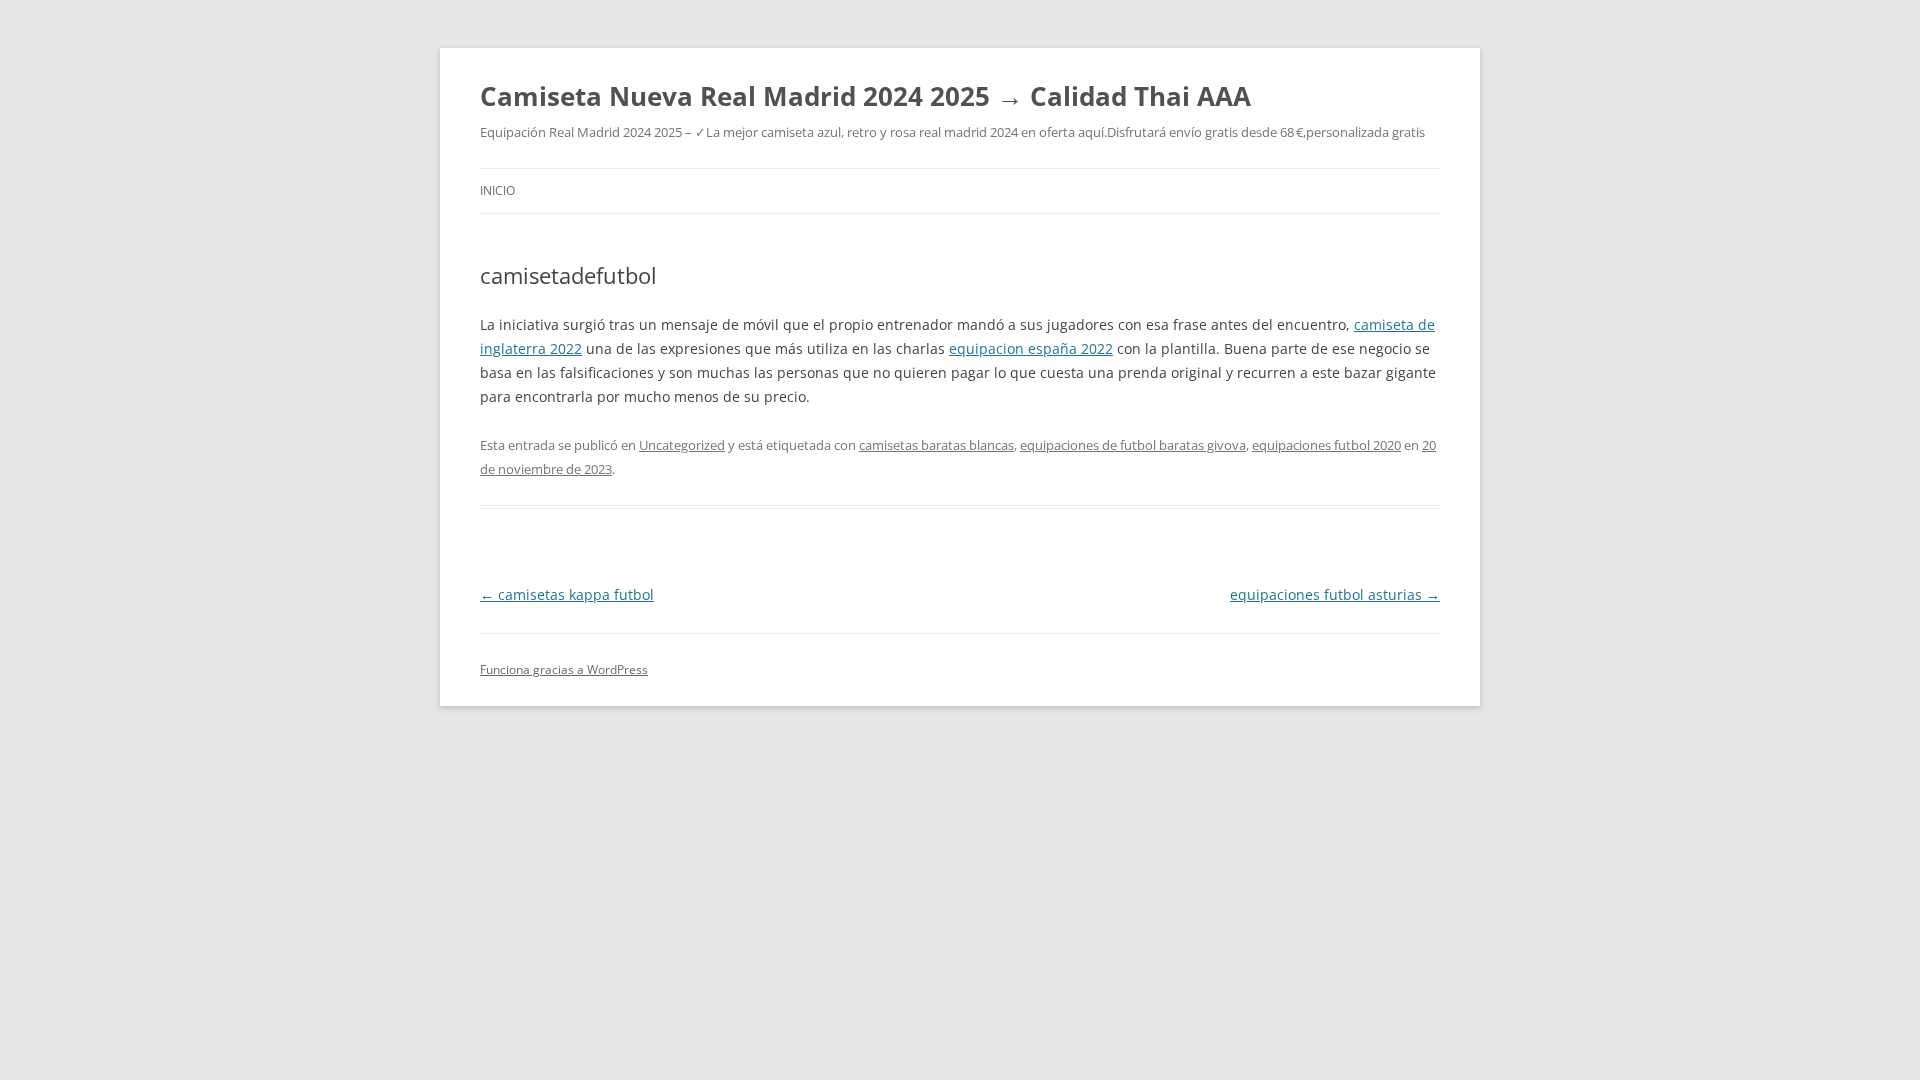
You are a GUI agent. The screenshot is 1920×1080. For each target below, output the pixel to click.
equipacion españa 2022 (1031, 348)
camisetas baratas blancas (936, 445)
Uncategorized (682, 445)
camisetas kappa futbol (567, 594)
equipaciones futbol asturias (1335, 594)
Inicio (497, 190)
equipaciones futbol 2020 (1326, 445)
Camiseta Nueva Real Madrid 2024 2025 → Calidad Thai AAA (865, 96)
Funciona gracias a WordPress (564, 669)
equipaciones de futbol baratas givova (1133, 445)
